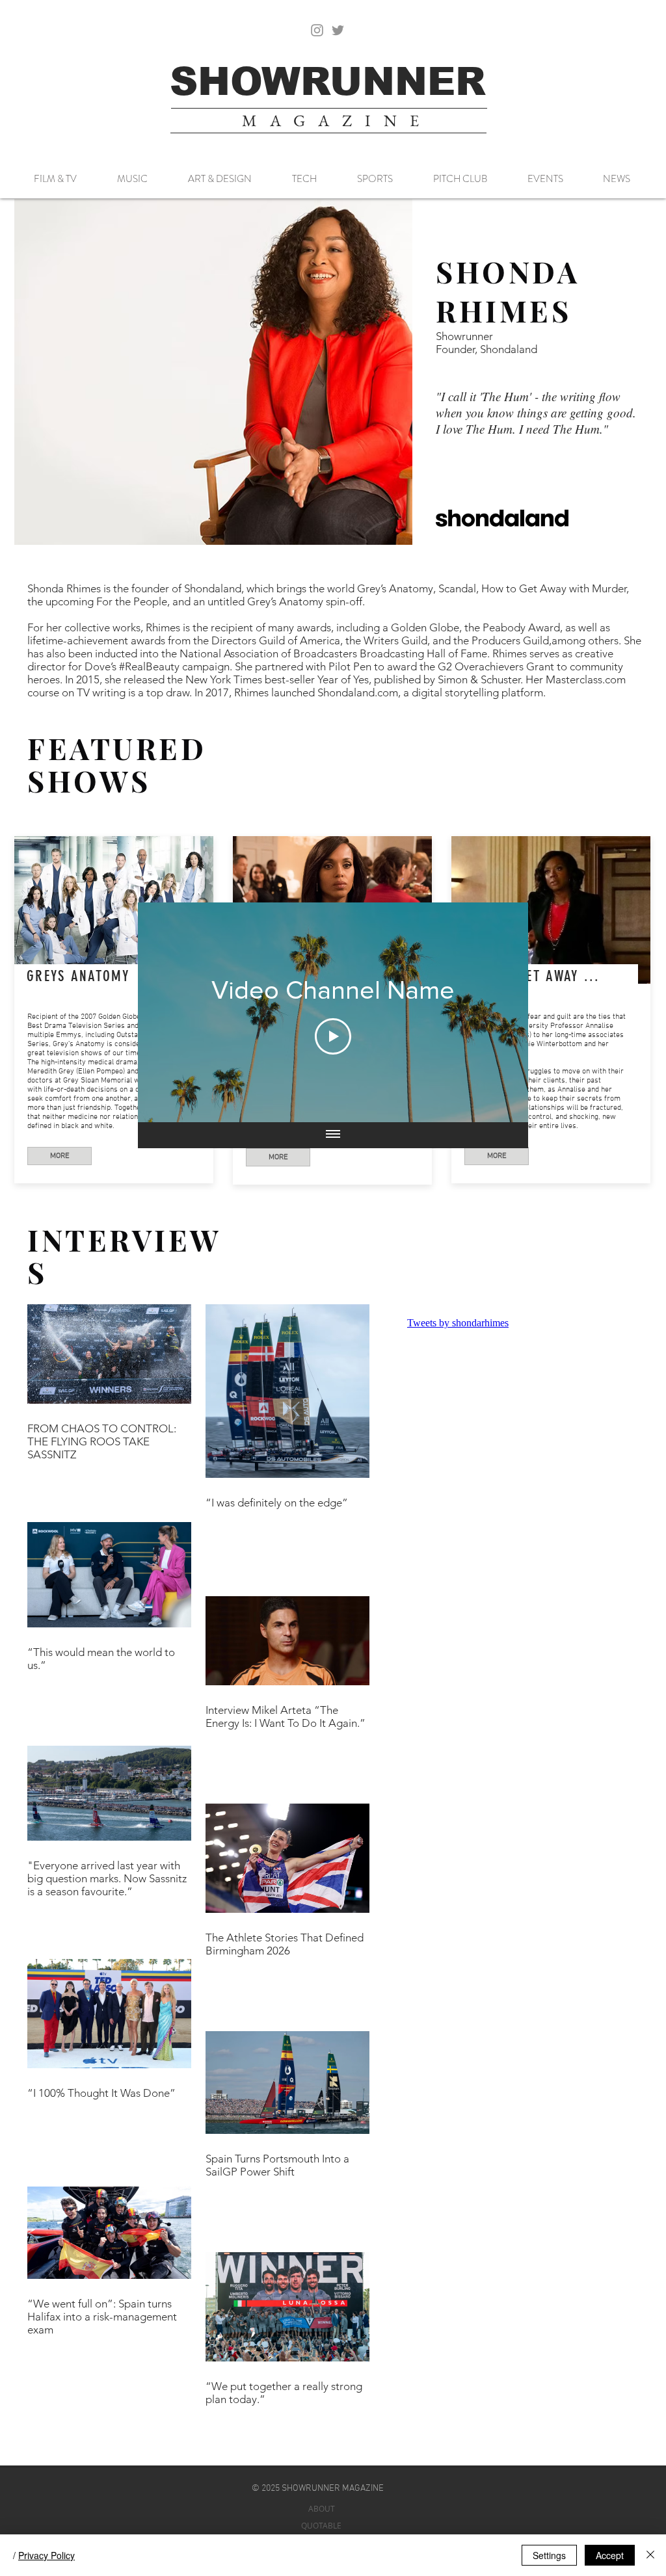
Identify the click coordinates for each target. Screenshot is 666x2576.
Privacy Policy (47, 2555)
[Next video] (501, 1012)
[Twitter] (338, 30)
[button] (213, 372)
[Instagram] (317, 30)
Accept (610, 2555)
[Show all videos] (333, 1135)
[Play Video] (333, 1036)
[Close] (650, 2555)
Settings (549, 2555)
